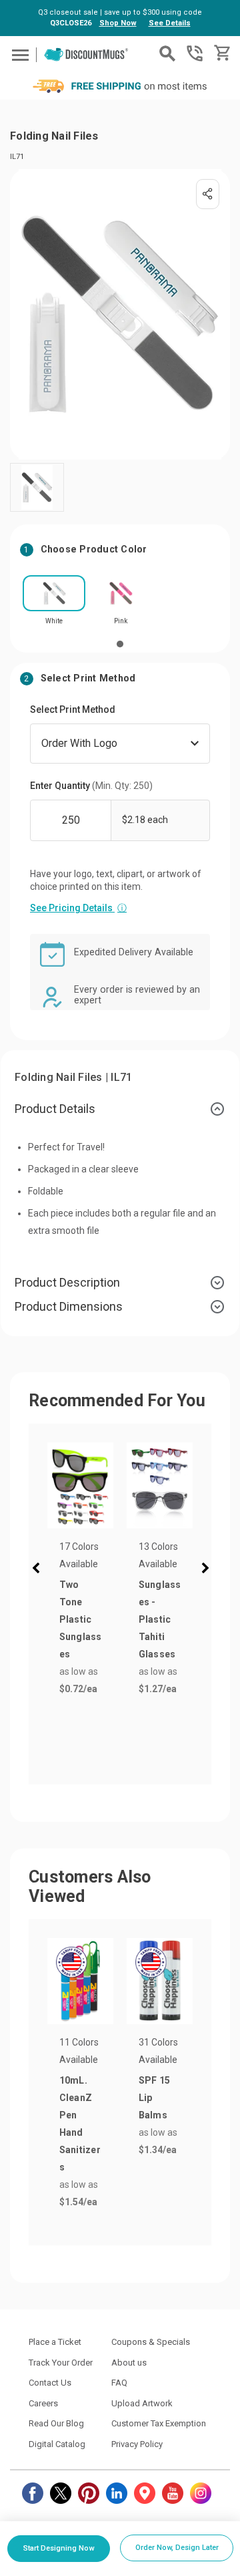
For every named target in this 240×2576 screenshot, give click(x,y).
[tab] (120, 1109)
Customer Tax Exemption (159, 2423)
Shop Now (118, 23)
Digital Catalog (57, 2444)
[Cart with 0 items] (221, 53)
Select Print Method (73, 709)
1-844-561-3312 (195, 53)
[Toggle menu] (18, 54)
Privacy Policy (137, 2444)
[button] (39, 1570)
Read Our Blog (56, 2423)
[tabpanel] (54, 604)
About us (129, 2363)
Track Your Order (61, 2363)
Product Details (55, 1109)
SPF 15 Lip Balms (155, 2098)
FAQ (119, 2383)
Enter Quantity (91, 786)
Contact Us (50, 2383)
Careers (43, 2403)
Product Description (67, 1282)
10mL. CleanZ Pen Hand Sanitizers (80, 2124)
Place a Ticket (55, 2342)
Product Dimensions (69, 1306)
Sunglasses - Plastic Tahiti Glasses (160, 1619)
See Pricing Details (78, 908)
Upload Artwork (142, 2403)
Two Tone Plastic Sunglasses (81, 1619)
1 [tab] (120, 644)
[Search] (167, 53)
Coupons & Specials (151, 2342)
